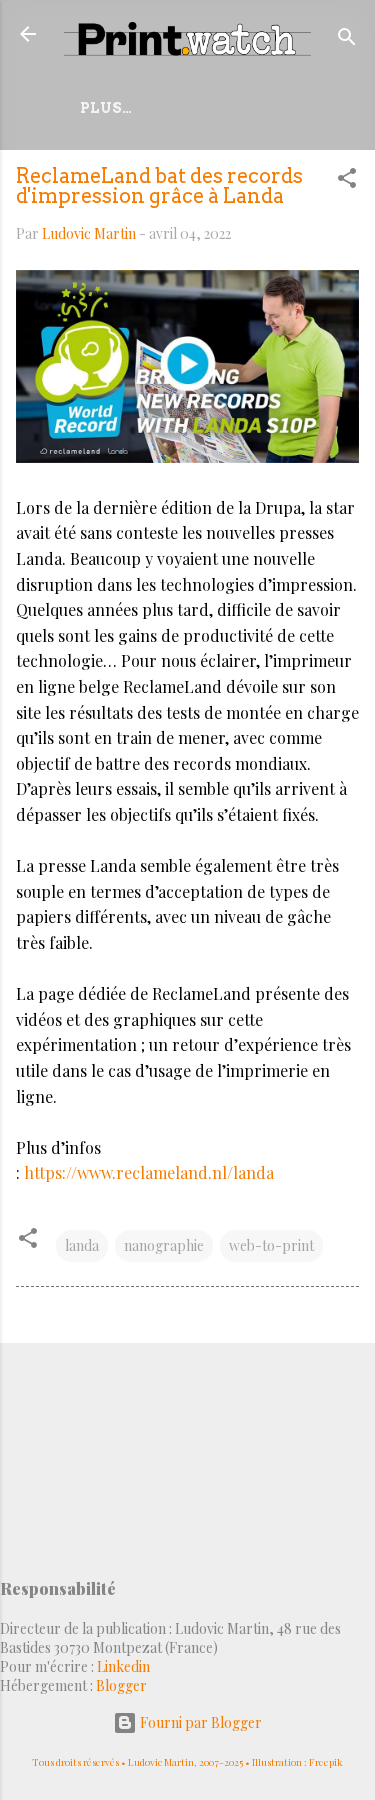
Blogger (121, 1685)
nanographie (164, 1245)
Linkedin (123, 1666)
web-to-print (271, 1245)
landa (82, 1245)
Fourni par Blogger (199, 1722)
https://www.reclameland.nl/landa (149, 1172)
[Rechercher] (347, 40)
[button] (347, 181)
